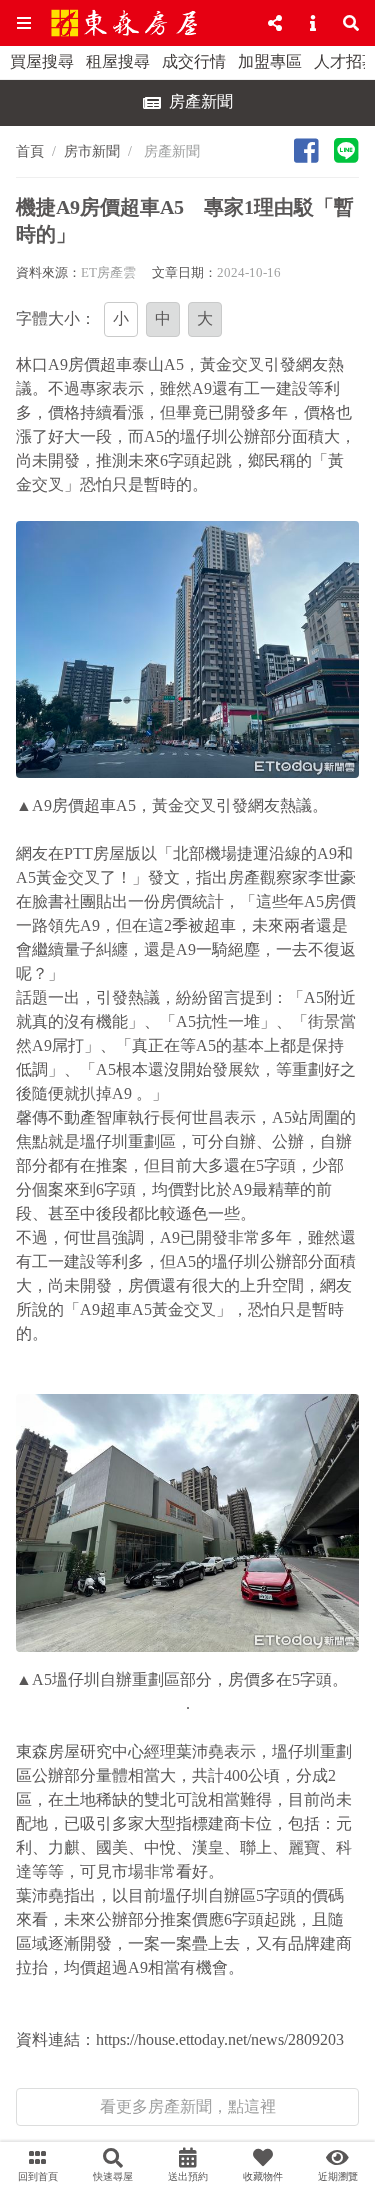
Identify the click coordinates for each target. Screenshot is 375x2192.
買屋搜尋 (42, 61)
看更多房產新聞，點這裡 (188, 2106)
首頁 (30, 151)
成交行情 (194, 61)
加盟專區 (270, 61)
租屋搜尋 (118, 61)
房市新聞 (92, 151)
